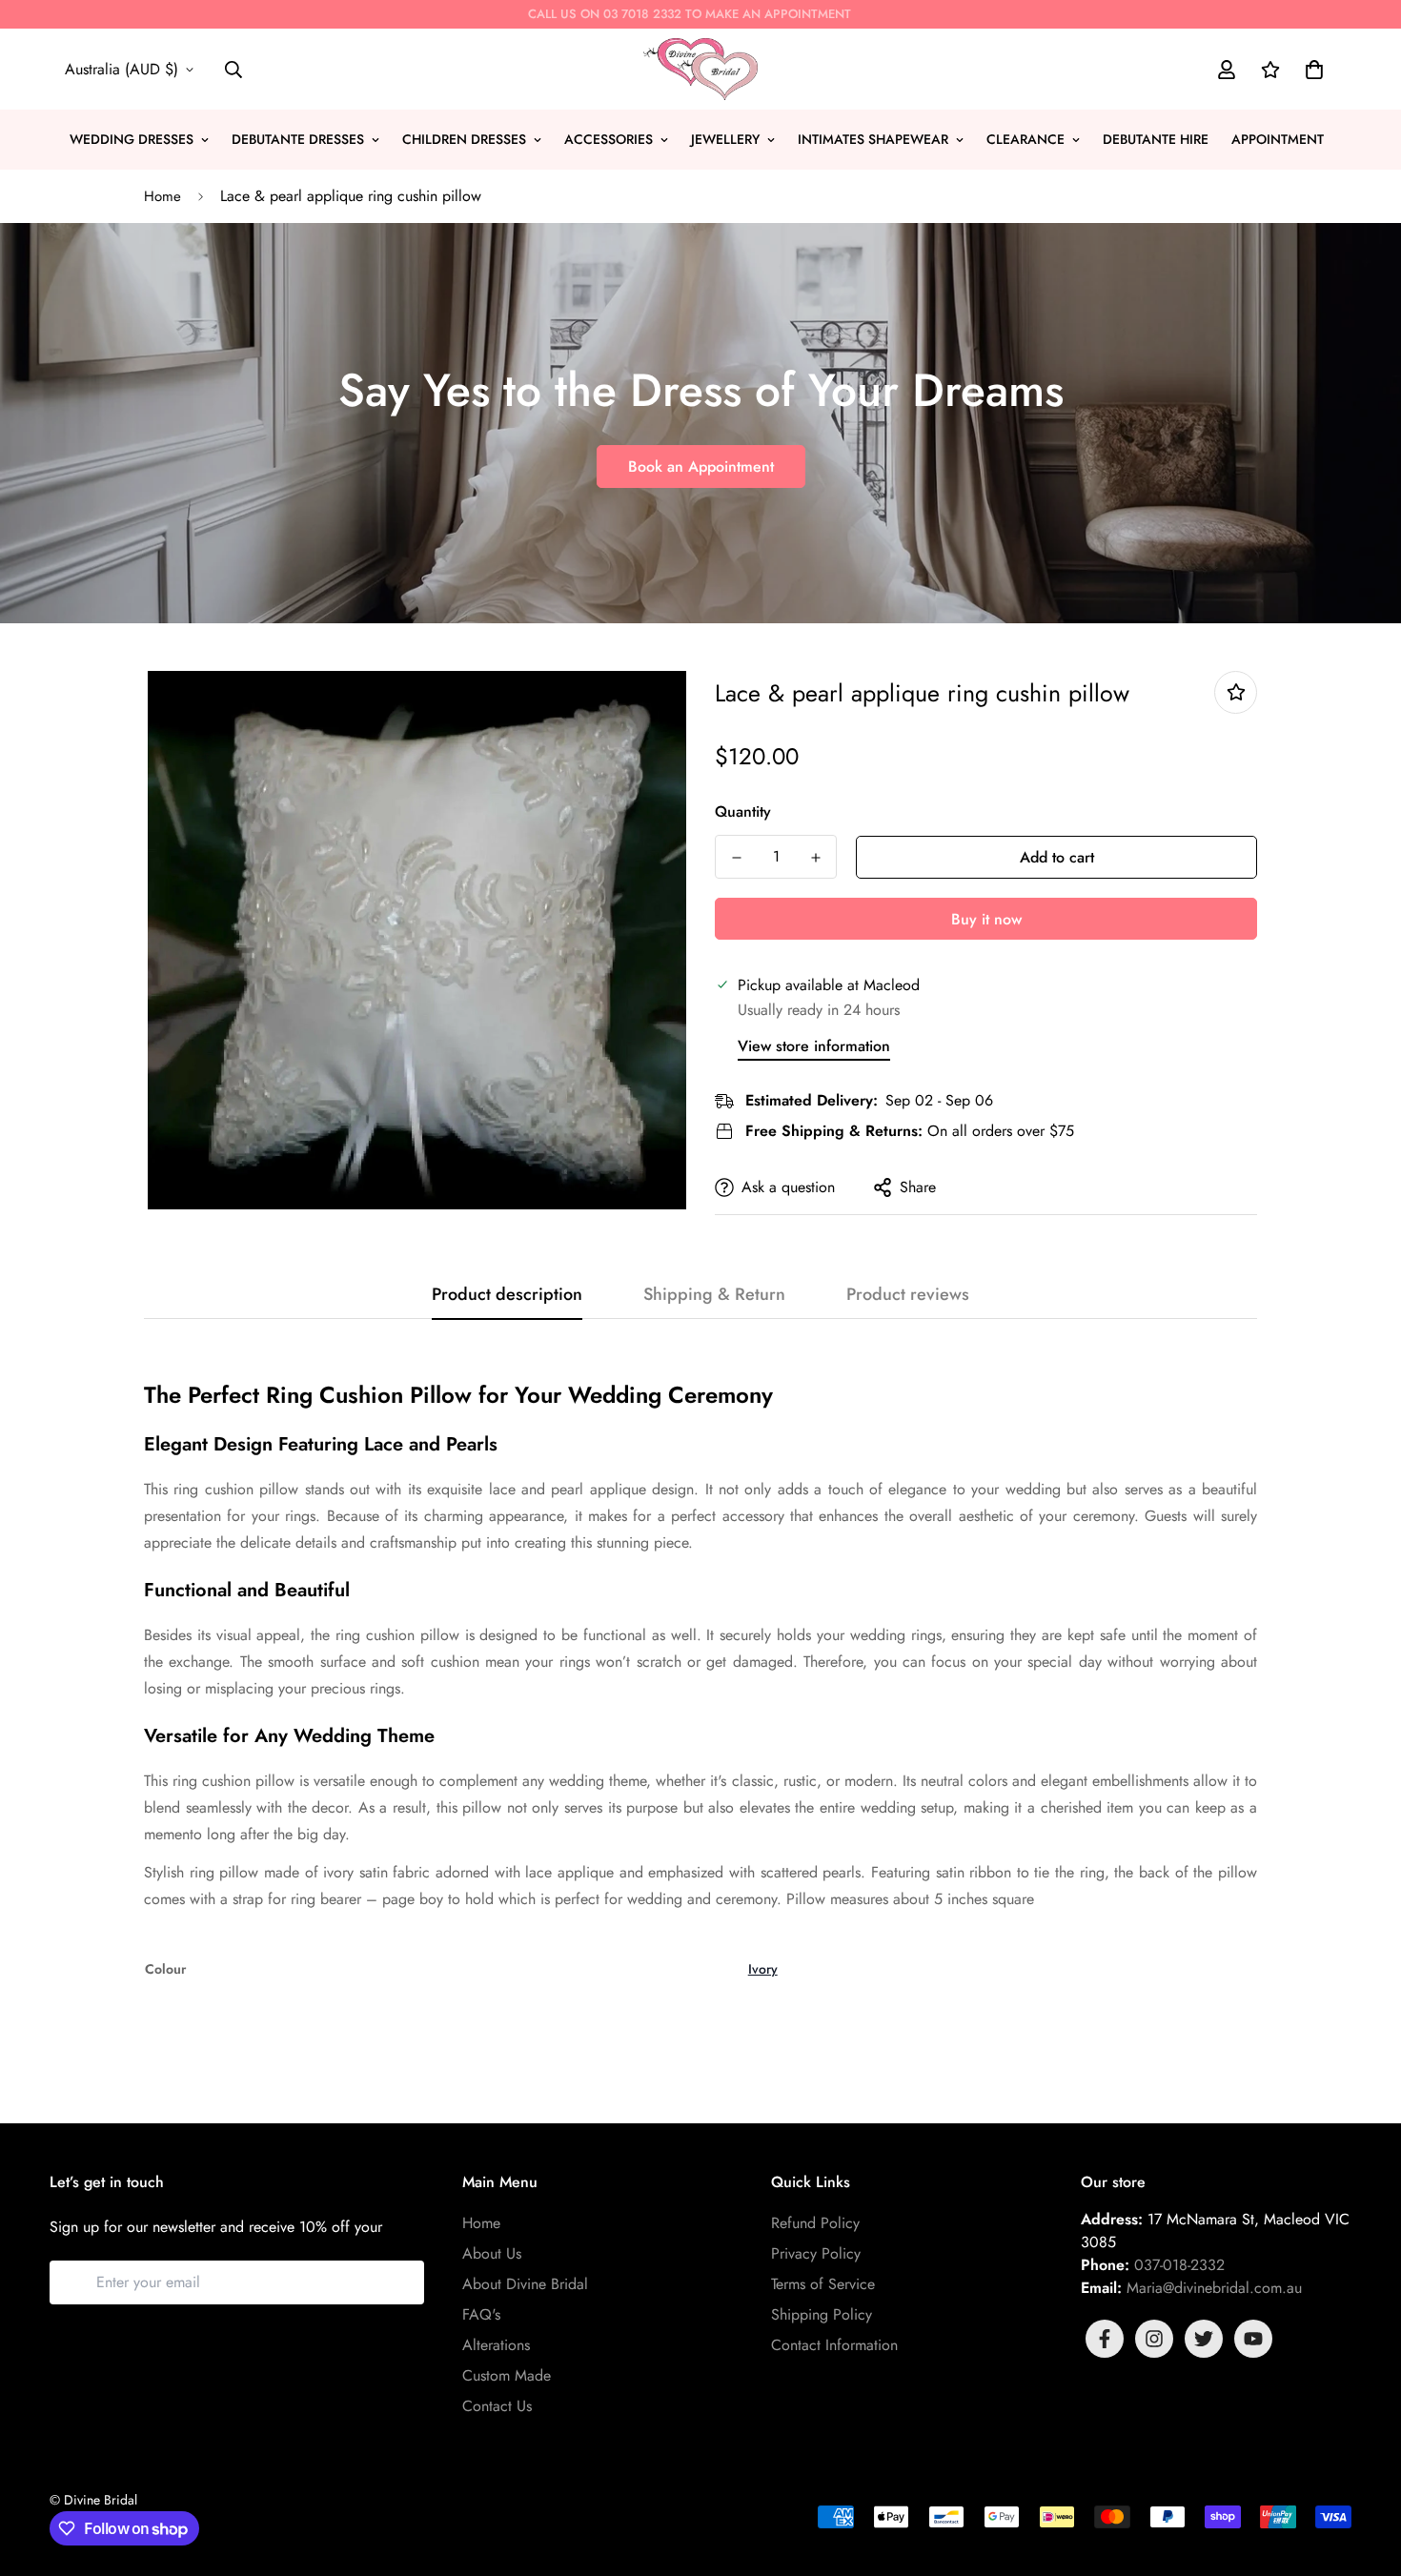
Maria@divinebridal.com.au (1214, 2288)
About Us (492, 2253)
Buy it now (986, 919)
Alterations (496, 2345)
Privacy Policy (816, 2253)
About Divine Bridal (525, 2284)
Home (162, 196)
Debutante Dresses (298, 139)
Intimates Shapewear (873, 139)
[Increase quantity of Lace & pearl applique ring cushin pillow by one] (815, 858)
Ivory (763, 1969)
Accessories (609, 139)
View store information (814, 1046)
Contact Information (834, 2345)
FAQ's (481, 2314)
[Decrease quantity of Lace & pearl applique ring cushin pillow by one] (736, 858)
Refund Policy (815, 2223)
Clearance (1025, 139)
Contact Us (497, 2406)
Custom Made (507, 2375)
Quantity (743, 811)
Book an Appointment (701, 467)
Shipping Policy (822, 2314)
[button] (1310, 70)
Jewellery (725, 139)
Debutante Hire (1156, 139)
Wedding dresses (132, 139)
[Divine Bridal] (700, 69)
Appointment (1278, 139)
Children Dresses (464, 139)
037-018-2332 (1179, 2265)
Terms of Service (823, 2284)
